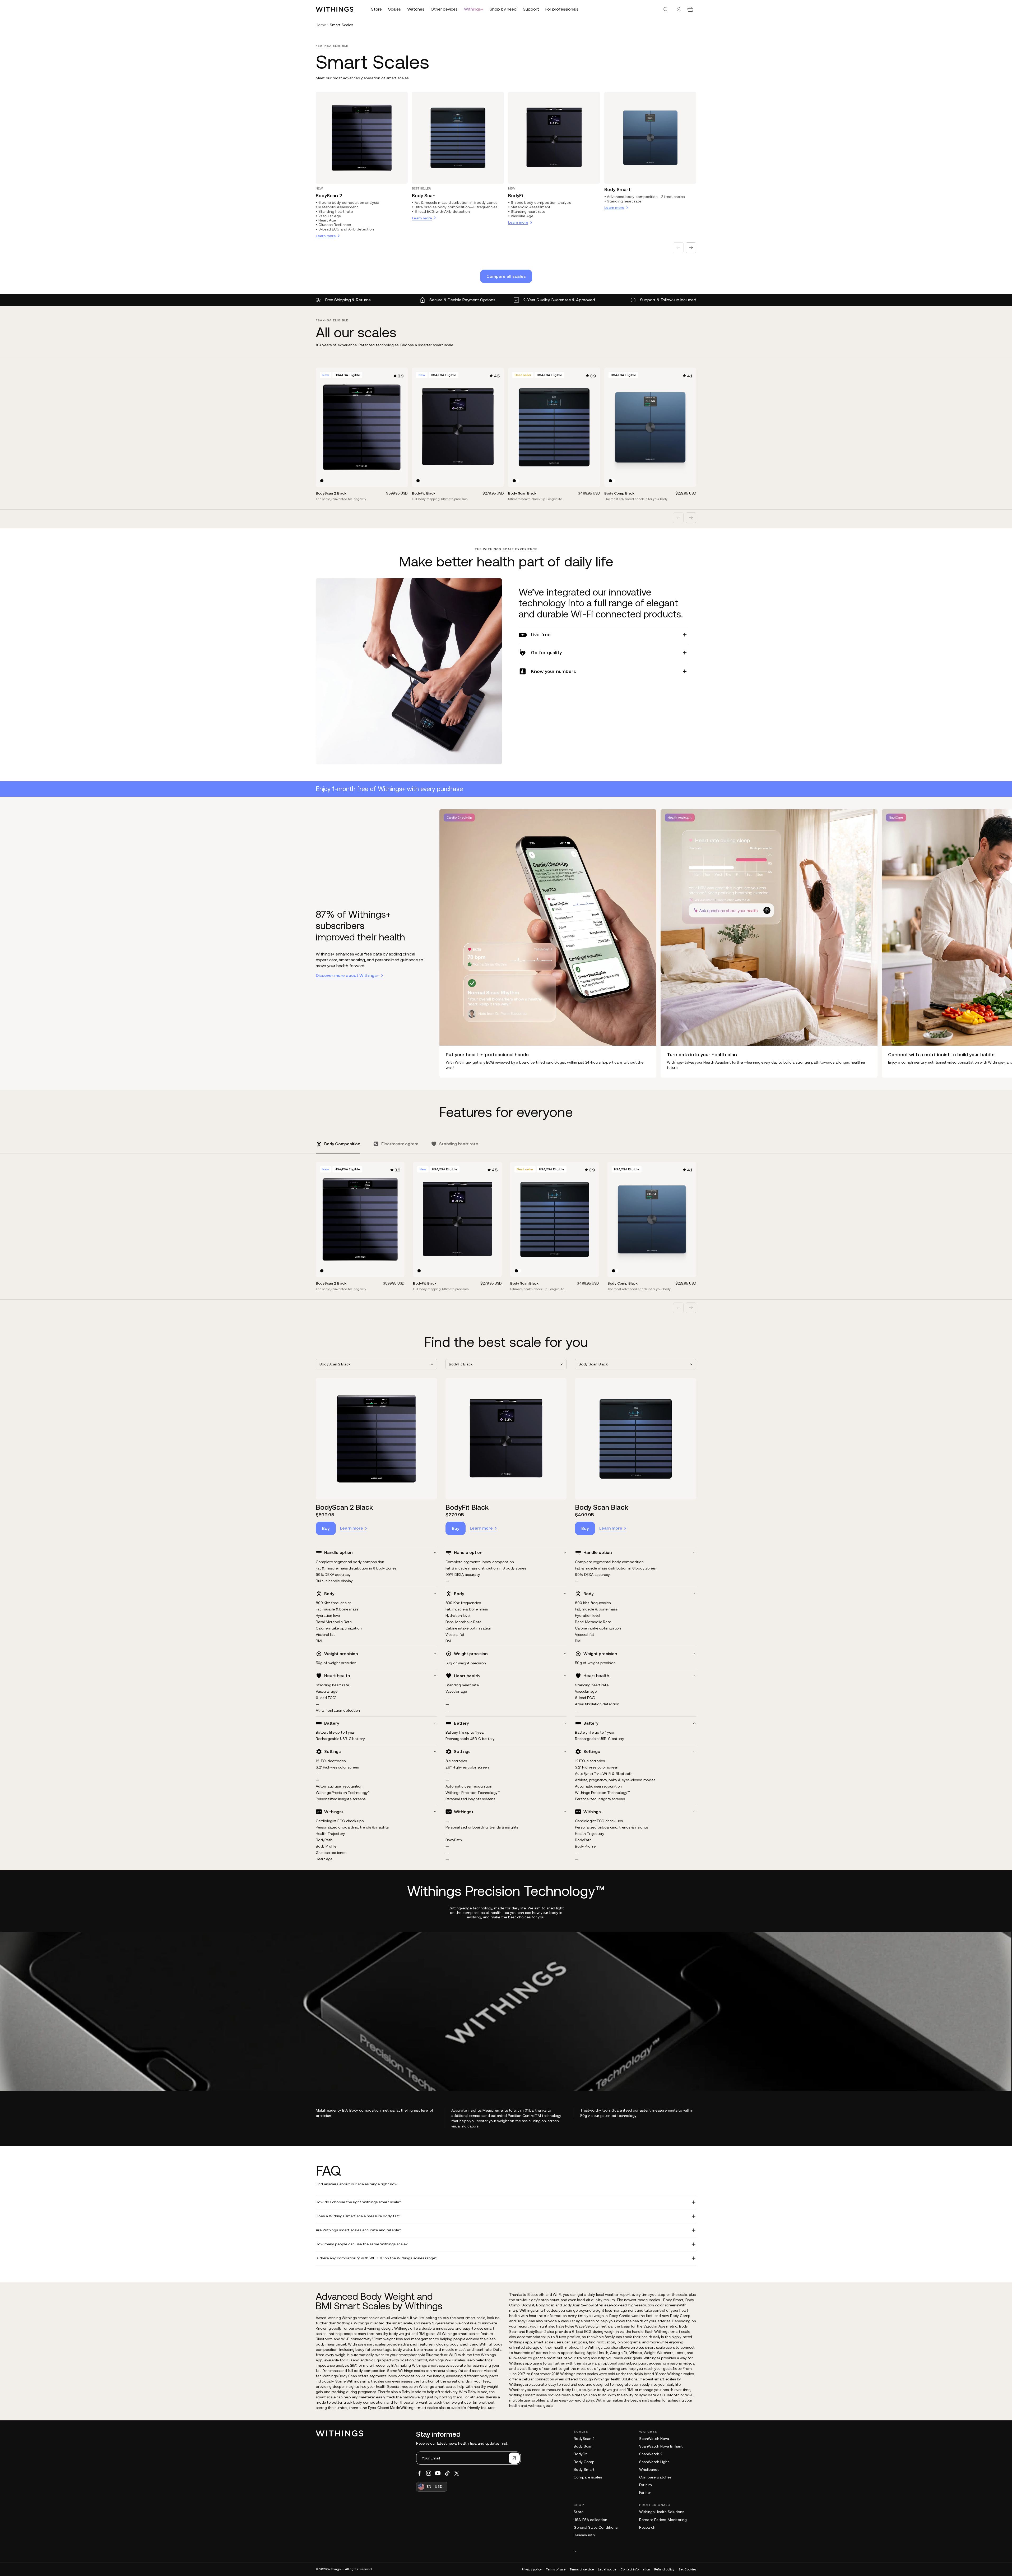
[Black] (322, 481)
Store (579, 2512)
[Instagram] (429, 2473)
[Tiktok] (447, 2473)
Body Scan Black (602, 1507)
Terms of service (582, 2569)
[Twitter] (457, 2473)
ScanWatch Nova (654, 2439)
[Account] (679, 9)
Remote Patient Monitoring (663, 2520)
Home (321, 25)
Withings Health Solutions (662, 2512)
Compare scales (588, 2477)
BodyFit (517, 195)
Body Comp (584, 2462)
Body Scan (424, 195)
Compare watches (655, 2477)
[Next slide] (691, 248)
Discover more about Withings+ (347, 975)
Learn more (352, 1528)
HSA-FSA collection (590, 2520)
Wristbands (649, 2469)
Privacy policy (532, 2569)
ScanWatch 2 (651, 2454)
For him (646, 2485)
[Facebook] (419, 2473)
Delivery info (584, 2535)
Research (647, 2527)
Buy (326, 1528)
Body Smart (617, 189)
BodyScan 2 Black (344, 1507)
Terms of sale (556, 2569)
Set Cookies (687, 2569)
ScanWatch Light (654, 2462)
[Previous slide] (678, 248)
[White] (517, 481)
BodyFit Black (467, 1507)
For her (645, 2492)
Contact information (635, 2569)
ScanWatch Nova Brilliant (661, 2446)
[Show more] (635, 2551)
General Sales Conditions (596, 2527)
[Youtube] (438, 2473)
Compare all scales (506, 276)
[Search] (666, 9)
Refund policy (664, 2569)
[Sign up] (514, 2458)
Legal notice (607, 2569)
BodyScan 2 (329, 195)
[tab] (338, 1147)
